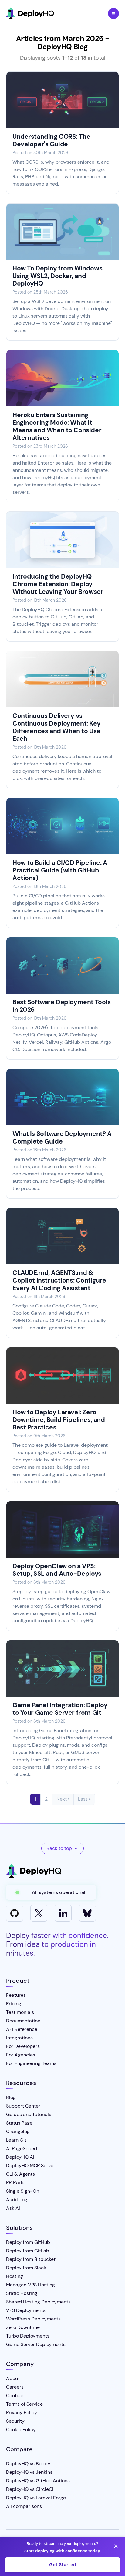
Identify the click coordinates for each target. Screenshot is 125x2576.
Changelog (18, 2131)
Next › (63, 1799)
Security (15, 2421)
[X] (39, 1913)
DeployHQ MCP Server (31, 2165)
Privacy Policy (22, 2412)
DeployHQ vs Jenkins (29, 2472)
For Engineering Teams (31, 2063)
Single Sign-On (23, 2191)
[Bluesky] (87, 1913)
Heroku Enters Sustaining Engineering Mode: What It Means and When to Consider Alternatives (57, 426)
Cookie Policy (21, 2430)
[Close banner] (116, 2546)
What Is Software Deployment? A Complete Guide (62, 1138)
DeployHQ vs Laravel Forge (36, 2498)
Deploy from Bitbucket (31, 2259)
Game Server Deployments (36, 2344)
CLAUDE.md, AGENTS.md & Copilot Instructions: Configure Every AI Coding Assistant (59, 1280)
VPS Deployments (26, 2310)
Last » (84, 1799)
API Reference (22, 2029)
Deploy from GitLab (28, 2251)
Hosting (15, 2276)
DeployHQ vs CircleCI (30, 2489)
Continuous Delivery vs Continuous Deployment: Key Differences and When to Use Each (56, 727)
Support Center (23, 2106)
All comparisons (24, 2506)
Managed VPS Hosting (30, 2285)
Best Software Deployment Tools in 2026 (61, 1006)
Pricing (14, 2004)
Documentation (23, 2021)
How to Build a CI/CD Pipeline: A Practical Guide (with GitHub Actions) (60, 870)
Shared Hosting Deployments (38, 2302)
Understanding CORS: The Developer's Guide (51, 140)
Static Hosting (22, 2293)
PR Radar (16, 2183)
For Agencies (21, 2055)
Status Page (19, 2123)
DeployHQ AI (20, 2157)
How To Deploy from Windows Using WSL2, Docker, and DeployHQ (57, 276)
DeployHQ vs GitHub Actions (38, 2481)
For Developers (23, 2046)
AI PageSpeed (22, 2148)
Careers (15, 2387)
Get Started (63, 2565)
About (13, 2378)
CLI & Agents (20, 2174)
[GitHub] (15, 1913)
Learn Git (16, 2140)
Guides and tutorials (29, 2114)
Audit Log (17, 2200)
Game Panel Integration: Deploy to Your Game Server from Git (60, 1709)
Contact (15, 2395)
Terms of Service (24, 2404)
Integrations (19, 2038)
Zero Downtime (23, 2327)
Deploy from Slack (26, 2268)
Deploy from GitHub (28, 2242)
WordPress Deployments (33, 2319)
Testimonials (20, 2012)
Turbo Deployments (28, 2336)
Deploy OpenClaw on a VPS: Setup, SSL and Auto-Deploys (57, 1570)
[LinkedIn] (63, 1913)
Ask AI (13, 2208)
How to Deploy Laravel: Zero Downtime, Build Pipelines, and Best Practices (59, 1420)
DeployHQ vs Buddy (28, 2464)
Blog (11, 2097)
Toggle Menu (113, 13)
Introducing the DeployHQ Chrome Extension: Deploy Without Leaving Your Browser (58, 584)
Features (16, 1995)
